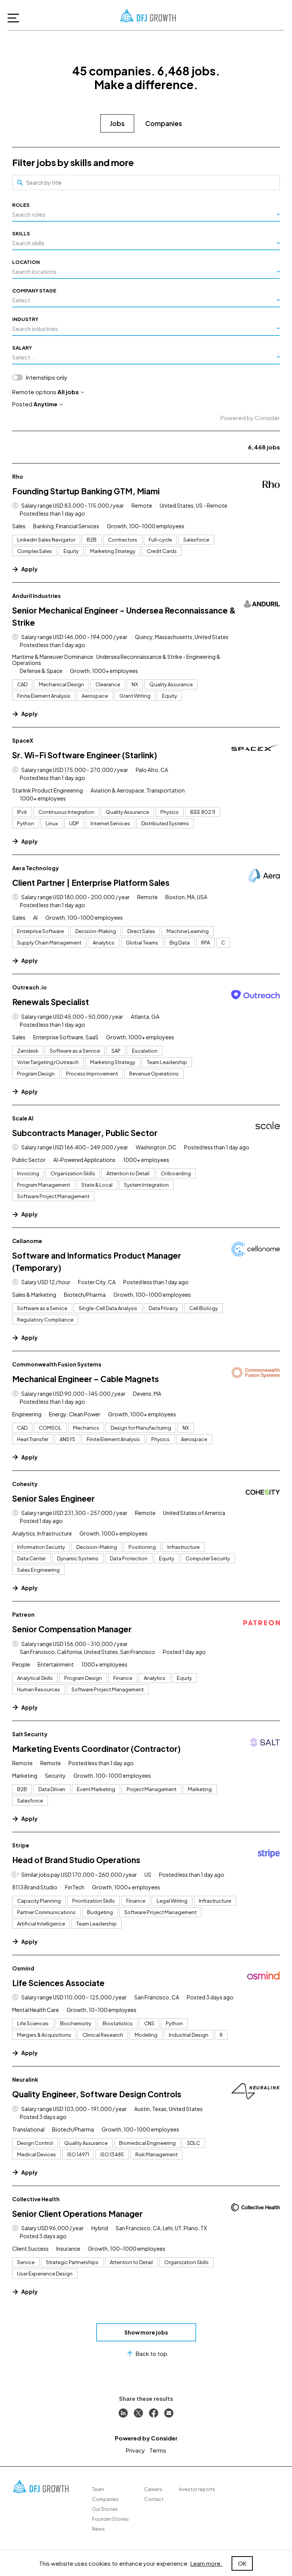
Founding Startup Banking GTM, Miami (86, 491)
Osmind (23, 1968)
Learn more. (206, 2563)
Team (98, 2489)
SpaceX (23, 740)
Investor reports (197, 2489)
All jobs (68, 392)
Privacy (135, 2450)
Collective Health (36, 2199)
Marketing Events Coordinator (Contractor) (96, 1749)
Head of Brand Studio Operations (76, 1860)
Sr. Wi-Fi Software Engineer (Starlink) (85, 755)
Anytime (45, 404)
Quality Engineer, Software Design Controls (97, 2094)
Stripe (21, 1845)
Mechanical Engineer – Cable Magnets (86, 1379)
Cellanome (27, 1241)
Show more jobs (146, 2332)
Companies (164, 123)
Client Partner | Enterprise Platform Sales (91, 883)
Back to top (152, 2353)
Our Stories (105, 2509)
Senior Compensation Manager (72, 1629)
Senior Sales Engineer (53, 1498)
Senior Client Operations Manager (77, 2214)
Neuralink (25, 2079)
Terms (158, 2450)
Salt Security (30, 1734)
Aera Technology (36, 868)
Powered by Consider (250, 418)
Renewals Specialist (51, 1002)
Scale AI (23, 1118)
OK (242, 2563)
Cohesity (25, 1484)
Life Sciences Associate (58, 1983)
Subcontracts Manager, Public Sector (85, 1133)
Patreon (23, 1614)
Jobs (117, 123)
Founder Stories (110, 2519)
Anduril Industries (36, 596)
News (98, 2529)
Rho (18, 476)
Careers (153, 2489)
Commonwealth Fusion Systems (57, 1364)
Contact (154, 2499)
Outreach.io (29, 987)
